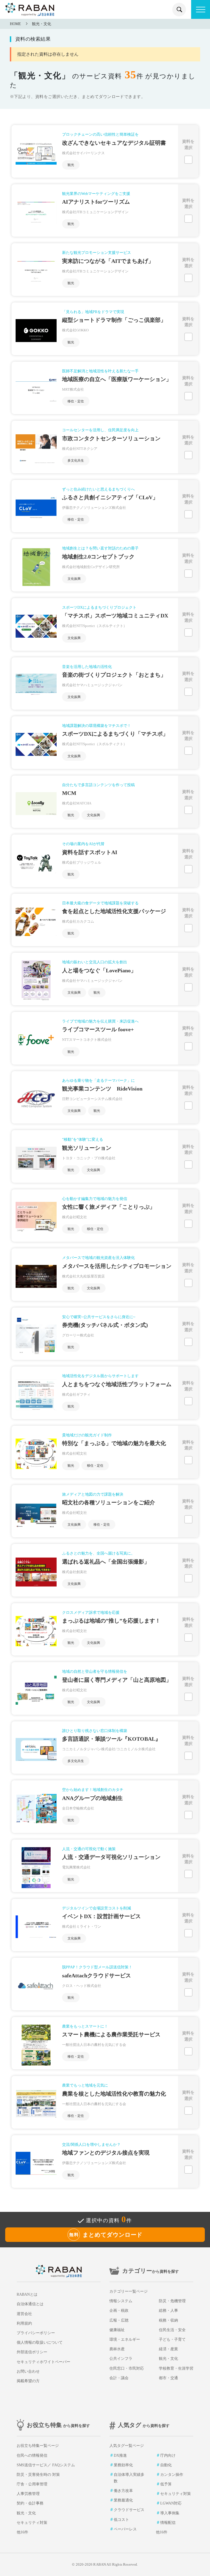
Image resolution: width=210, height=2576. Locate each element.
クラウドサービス (129, 2510)
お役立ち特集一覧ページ (38, 2446)
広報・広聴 (119, 2320)
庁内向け (168, 2455)
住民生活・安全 (172, 2330)
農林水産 (117, 2349)
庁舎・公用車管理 (32, 2484)
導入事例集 (170, 2513)
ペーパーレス (125, 2529)
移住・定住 (76, 401)
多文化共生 (76, 460)
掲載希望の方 (28, 2381)
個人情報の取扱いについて (40, 2342)
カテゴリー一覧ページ (129, 2291)
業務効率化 (123, 2465)
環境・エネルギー (125, 2339)
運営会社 (24, 2314)
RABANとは (27, 2294)
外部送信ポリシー (32, 2352)
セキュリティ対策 (32, 2523)
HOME (15, 24)
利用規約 (24, 2323)
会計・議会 (119, 2378)
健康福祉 (117, 2330)
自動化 (166, 2465)
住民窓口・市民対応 (127, 2368)
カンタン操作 (172, 2475)
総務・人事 (168, 2311)
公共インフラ (121, 2359)
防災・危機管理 (172, 2301)
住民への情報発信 (32, 2455)
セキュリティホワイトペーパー (43, 2362)
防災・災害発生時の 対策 (38, 2475)
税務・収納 (168, 2320)
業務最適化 (123, 2500)
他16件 (22, 2532)
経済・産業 (168, 2349)
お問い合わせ (28, 2371)
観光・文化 (42, 24)
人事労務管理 (28, 2494)
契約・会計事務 (30, 2503)
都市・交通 (168, 2378)
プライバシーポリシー (36, 2333)
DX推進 (120, 2455)
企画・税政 (119, 2311)
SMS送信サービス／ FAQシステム (46, 2465)
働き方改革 (123, 2491)
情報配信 (168, 2523)
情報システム (121, 2301)
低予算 (166, 2484)
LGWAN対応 (171, 2503)
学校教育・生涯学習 (176, 2368)
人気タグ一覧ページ (127, 2446)
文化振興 (74, 579)
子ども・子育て (172, 2339)
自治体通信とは (30, 2304)
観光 (71, 165)
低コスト (121, 2520)
